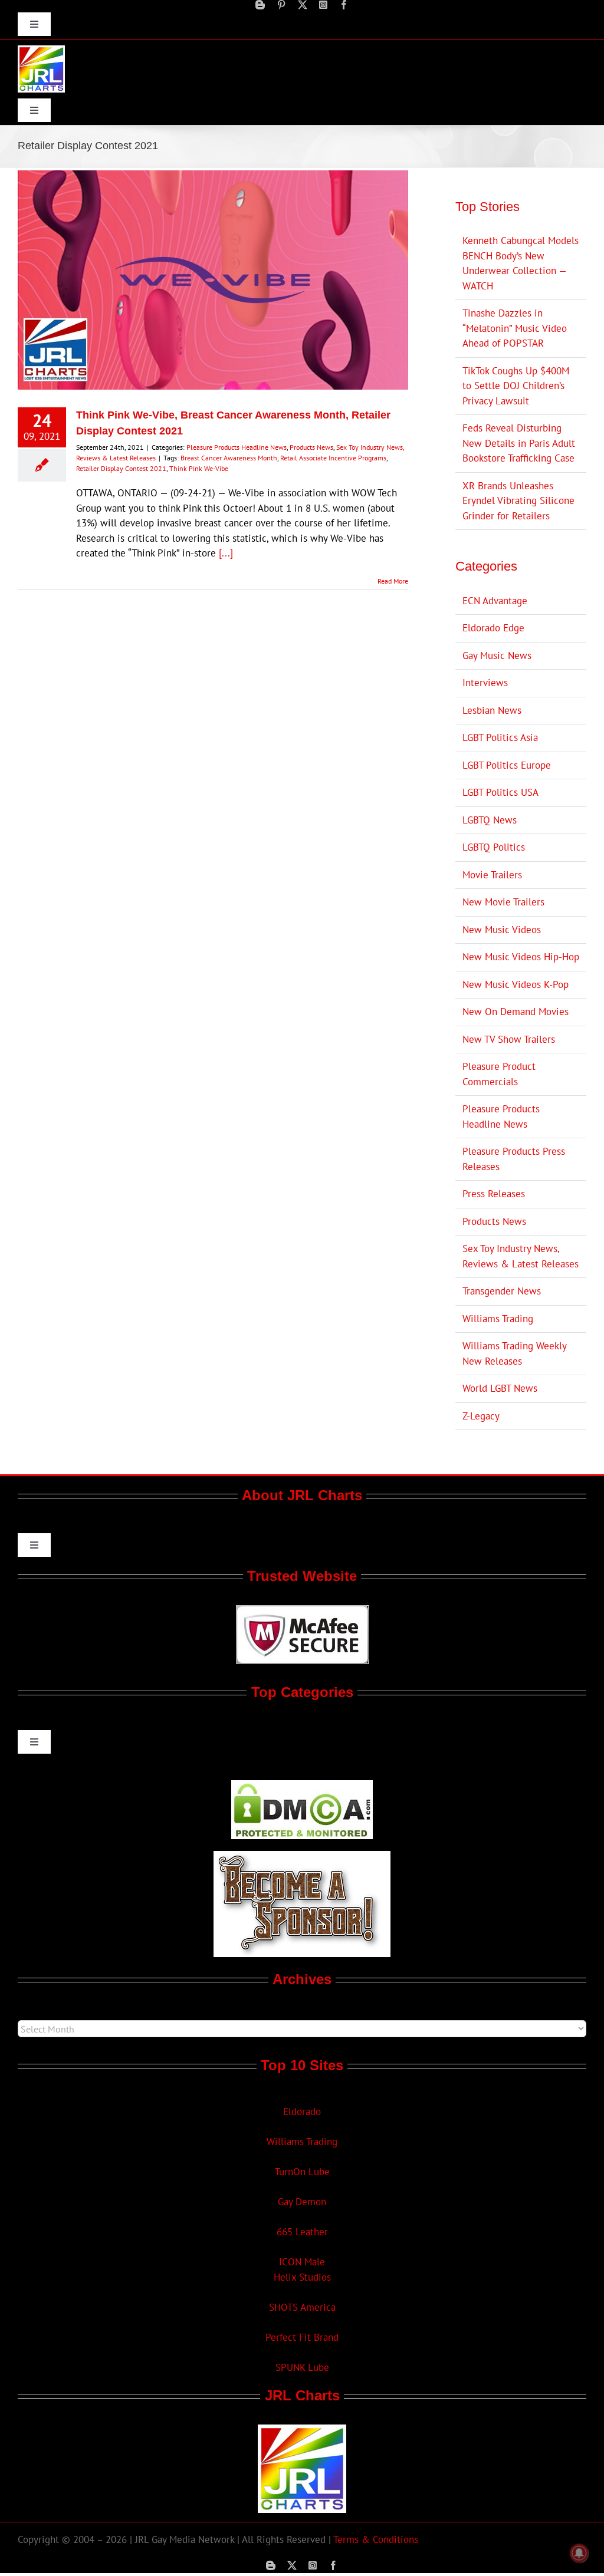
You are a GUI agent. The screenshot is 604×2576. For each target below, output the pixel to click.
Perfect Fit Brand (302, 2337)
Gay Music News (497, 655)
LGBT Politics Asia (500, 737)
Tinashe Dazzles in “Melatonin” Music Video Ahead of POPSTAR (515, 328)
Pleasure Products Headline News (237, 447)
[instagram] (323, 5)
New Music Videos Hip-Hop (521, 957)
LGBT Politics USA (500, 792)
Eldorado (302, 2111)
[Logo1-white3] (41, 50)
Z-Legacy (481, 1416)
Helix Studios (302, 2277)
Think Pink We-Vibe (199, 468)
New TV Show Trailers (509, 1039)
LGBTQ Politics (494, 847)
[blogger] (260, 5)
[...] (226, 553)
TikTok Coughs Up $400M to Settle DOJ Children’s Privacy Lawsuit (516, 386)
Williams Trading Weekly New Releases (514, 1353)
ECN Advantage (495, 601)
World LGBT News (500, 1388)
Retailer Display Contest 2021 (121, 468)
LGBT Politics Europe (507, 765)
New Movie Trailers (503, 902)
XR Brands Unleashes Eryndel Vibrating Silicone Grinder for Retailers (518, 501)
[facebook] (344, 5)
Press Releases (494, 1194)
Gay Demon (302, 2202)
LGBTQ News (490, 820)
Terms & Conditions (376, 2539)
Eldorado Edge (493, 628)
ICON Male (302, 2262)
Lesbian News (492, 710)
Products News (311, 447)
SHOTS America (302, 2307)
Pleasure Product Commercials (499, 1074)
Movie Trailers (492, 875)
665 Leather (302, 2232)
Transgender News (502, 1291)
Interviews (485, 683)
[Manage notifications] (579, 2553)
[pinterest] (281, 5)
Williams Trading (498, 1319)
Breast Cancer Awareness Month (229, 458)
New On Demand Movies (516, 1012)
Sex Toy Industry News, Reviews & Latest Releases (521, 1256)
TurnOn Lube (302, 2172)
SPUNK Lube (302, 2367)
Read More (393, 581)
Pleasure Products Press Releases (514, 1159)
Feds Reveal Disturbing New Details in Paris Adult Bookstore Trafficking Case (519, 443)
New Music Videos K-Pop (516, 984)
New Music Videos (502, 930)
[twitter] (303, 5)
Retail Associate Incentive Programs (333, 458)
